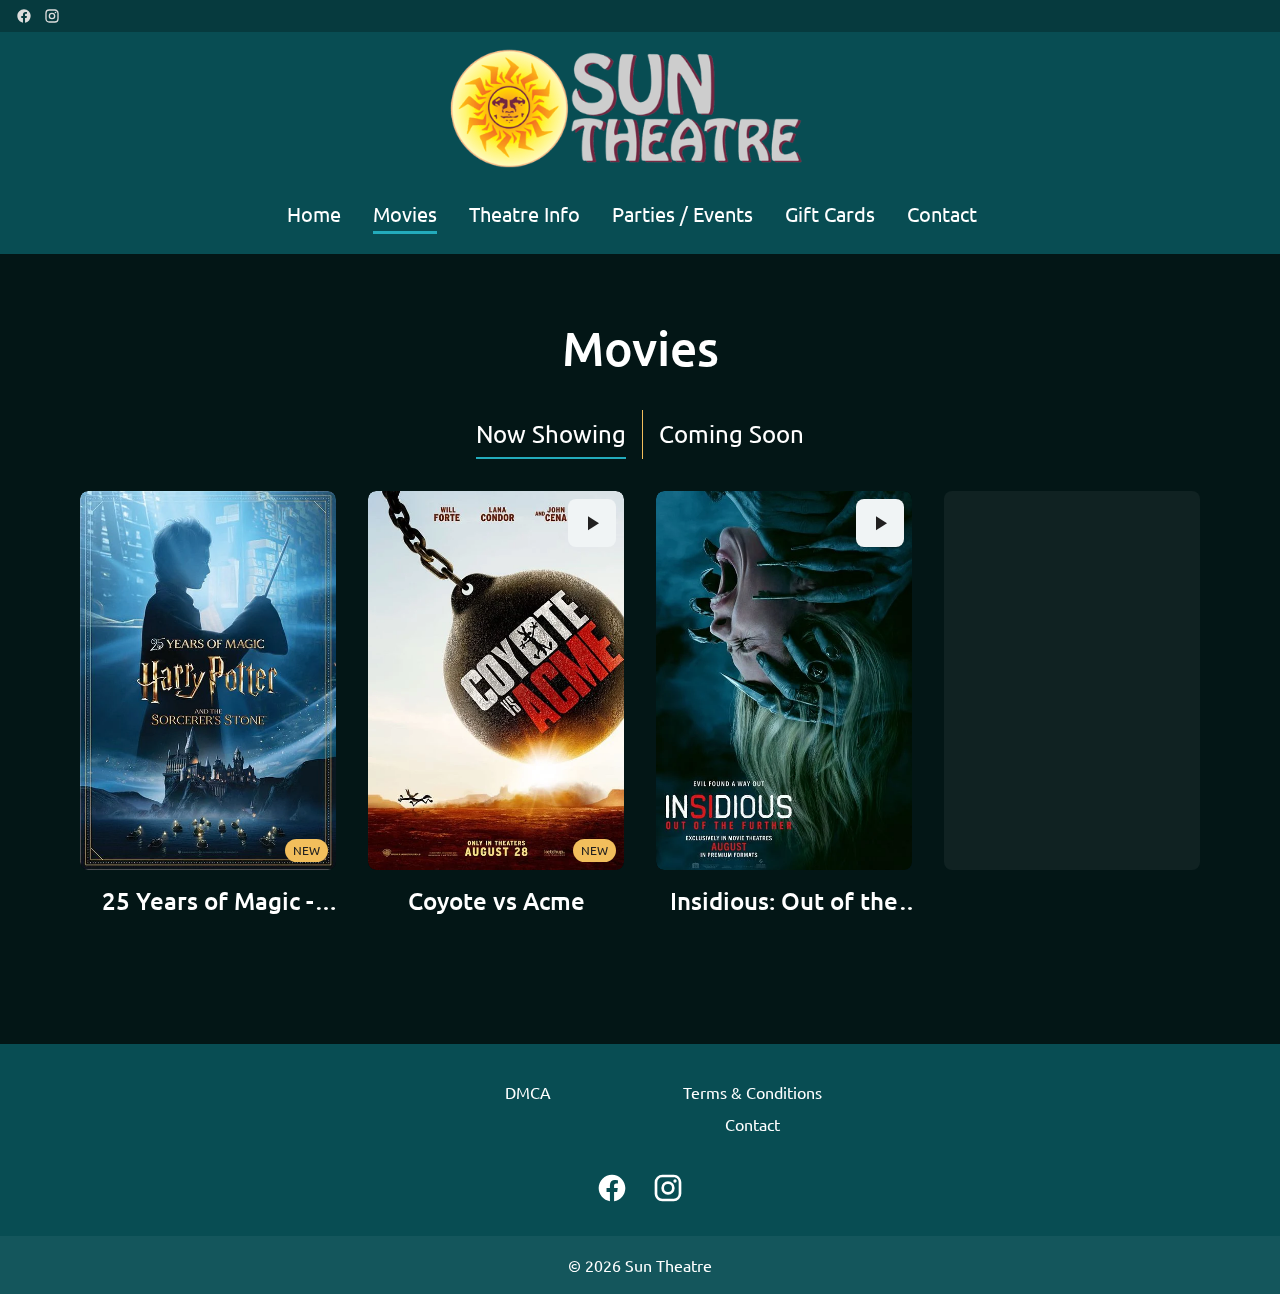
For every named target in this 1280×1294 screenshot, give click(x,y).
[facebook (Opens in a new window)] (24, 16)
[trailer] (592, 523)
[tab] (551, 434)
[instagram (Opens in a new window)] (52, 16)
